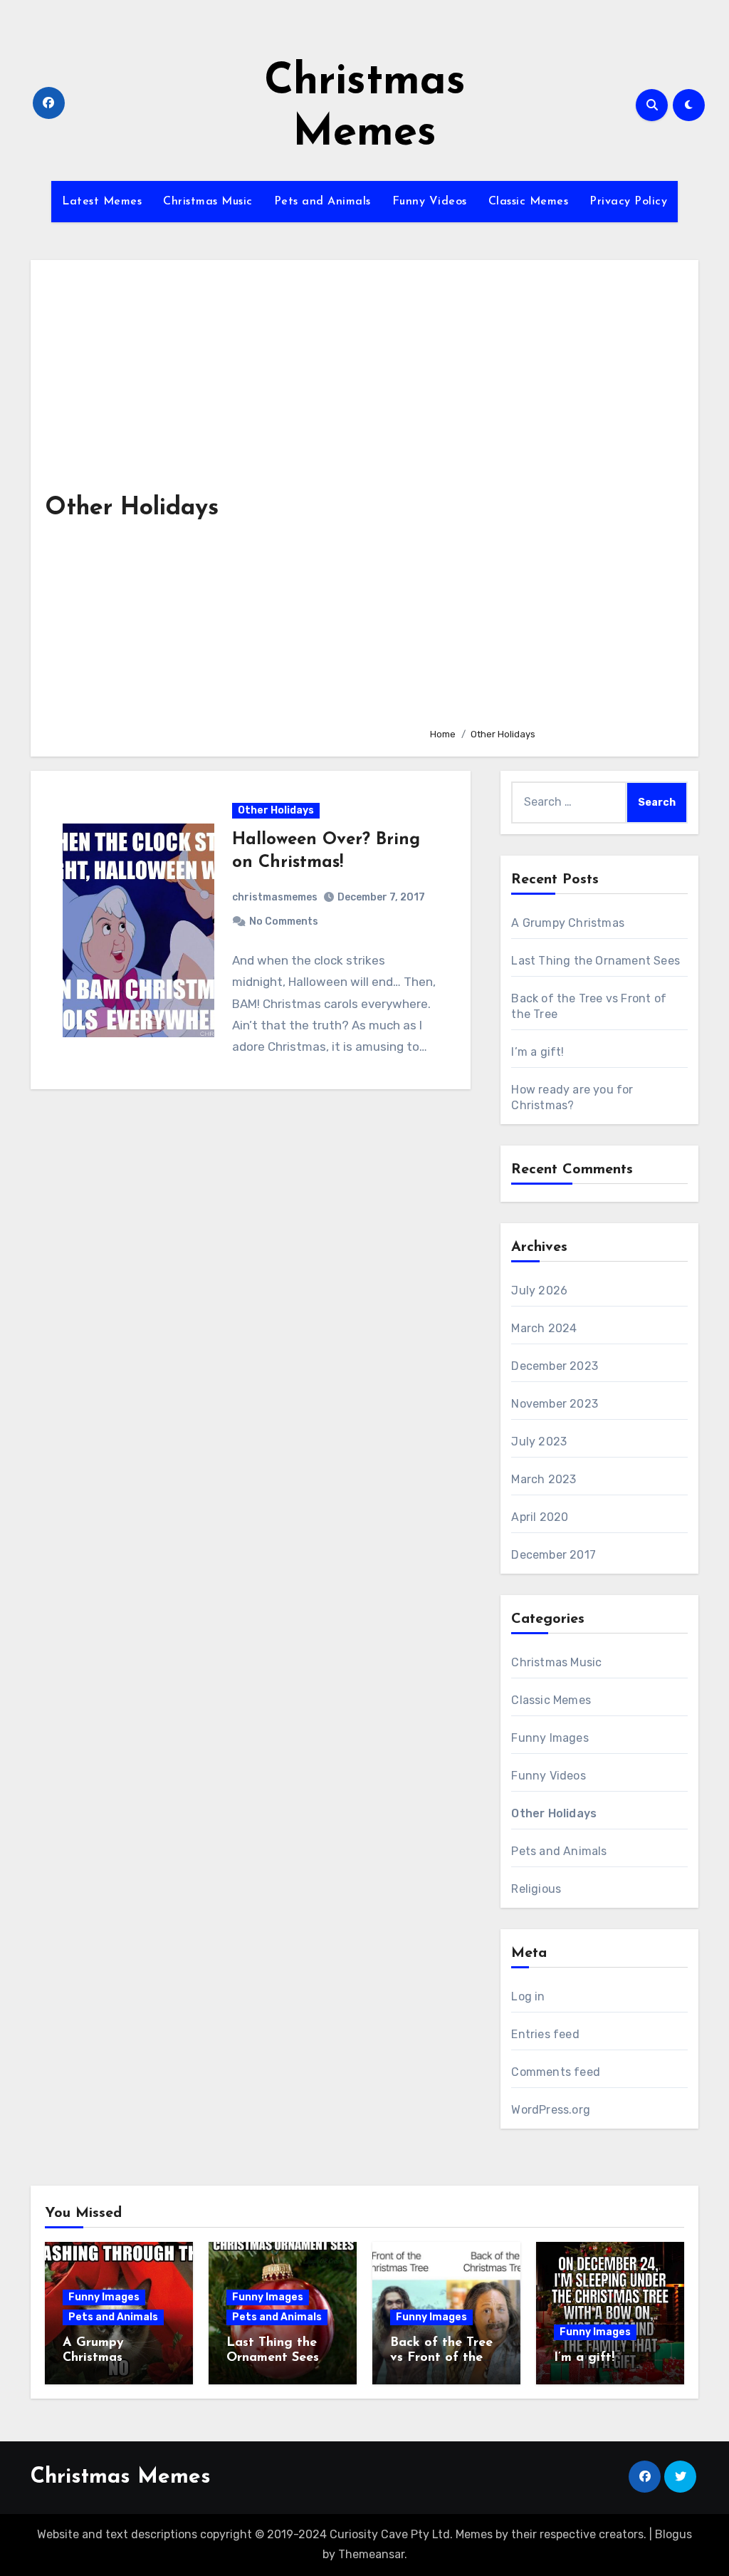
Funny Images (550, 1738)
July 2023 (539, 1442)
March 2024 (544, 1328)
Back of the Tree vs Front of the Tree (441, 2358)
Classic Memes (529, 202)
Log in (528, 1996)
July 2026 (539, 1290)
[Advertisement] (553, 495)
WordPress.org (551, 2110)
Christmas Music (208, 202)
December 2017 (554, 1555)
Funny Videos (430, 202)
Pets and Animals (322, 202)
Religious (536, 1889)
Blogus (673, 2534)
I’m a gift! (537, 1052)
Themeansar (371, 2554)
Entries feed (545, 2034)
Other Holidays (276, 810)
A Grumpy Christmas (568, 923)
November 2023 (555, 1404)
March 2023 (544, 1479)
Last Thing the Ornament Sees (596, 961)
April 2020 (540, 1517)
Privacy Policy (628, 202)
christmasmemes (275, 897)
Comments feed (556, 2072)
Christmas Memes (121, 2477)
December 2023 (555, 1366)
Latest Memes (102, 202)
